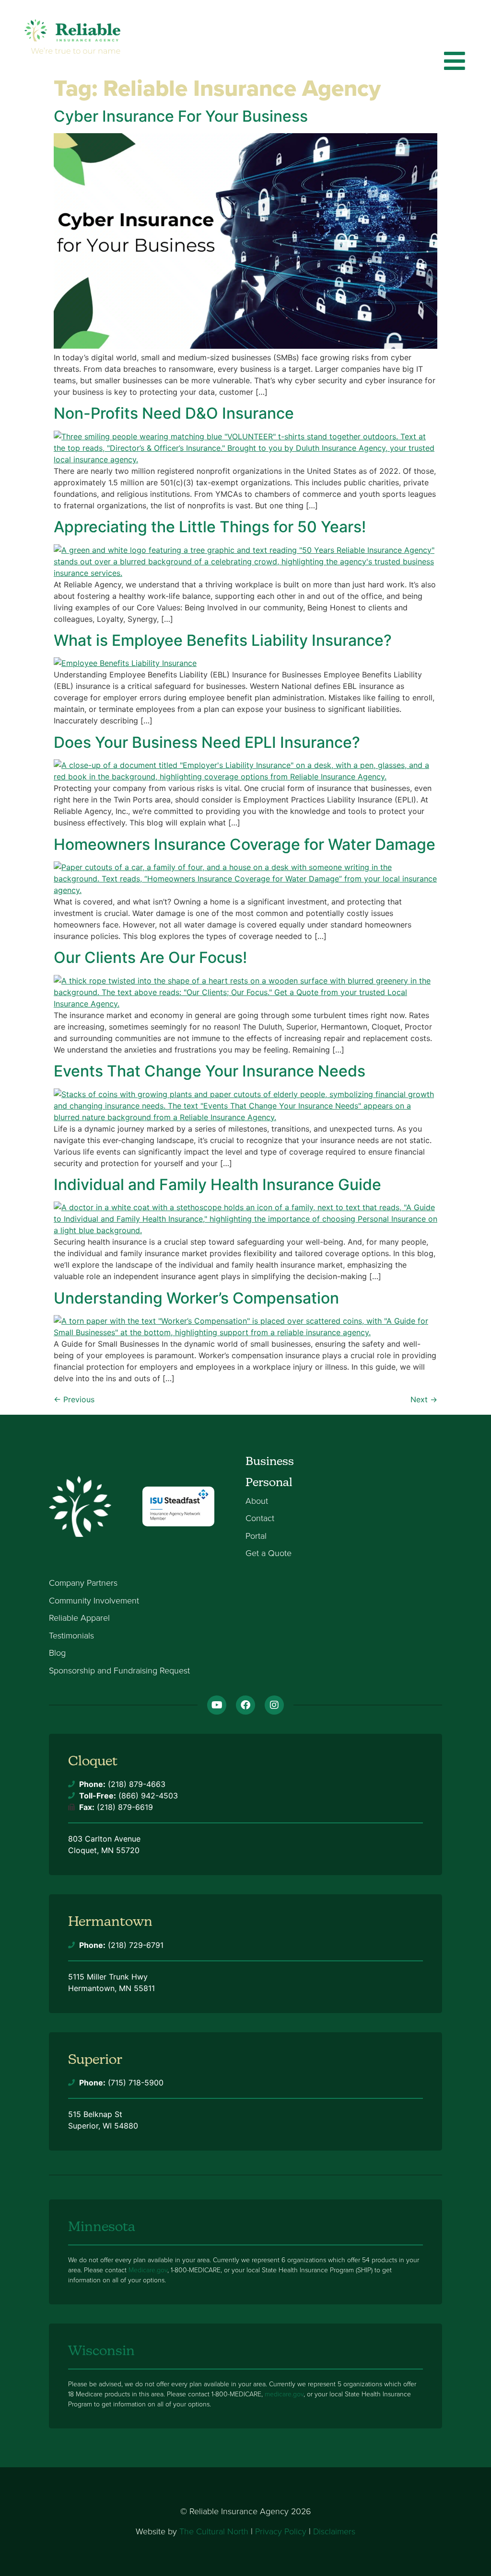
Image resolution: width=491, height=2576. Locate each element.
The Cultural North (214, 2531)
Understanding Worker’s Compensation (196, 1298)
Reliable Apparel (79, 1618)
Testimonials (71, 1636)
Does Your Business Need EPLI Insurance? (207, 742)
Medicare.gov (148, 2270)
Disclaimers (334, 2531)
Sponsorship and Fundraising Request (119, 1671)
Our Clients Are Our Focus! (150, 957)
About (257, 1501)
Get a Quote (269, 1554)
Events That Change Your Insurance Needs (210, 1071)
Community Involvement (94, 1601)
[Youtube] (217, 1705)
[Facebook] (245, 1705)
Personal (269, 1482)
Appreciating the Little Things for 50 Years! (210, 527)
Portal (256, 1536)
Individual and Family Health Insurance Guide (217, 1185)
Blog (57, 1653)
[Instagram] (274, 1705)
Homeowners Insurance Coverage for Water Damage (245, 844)
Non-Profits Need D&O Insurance (174, 413)
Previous (74, 1399)
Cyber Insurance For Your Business (181, 116)
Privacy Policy (281, 2531)
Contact (260, 1519)
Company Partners (83, 1583)
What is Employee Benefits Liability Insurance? (223, 640)
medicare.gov (284, 2394)
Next (424, 1399)
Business (270, 1461)
